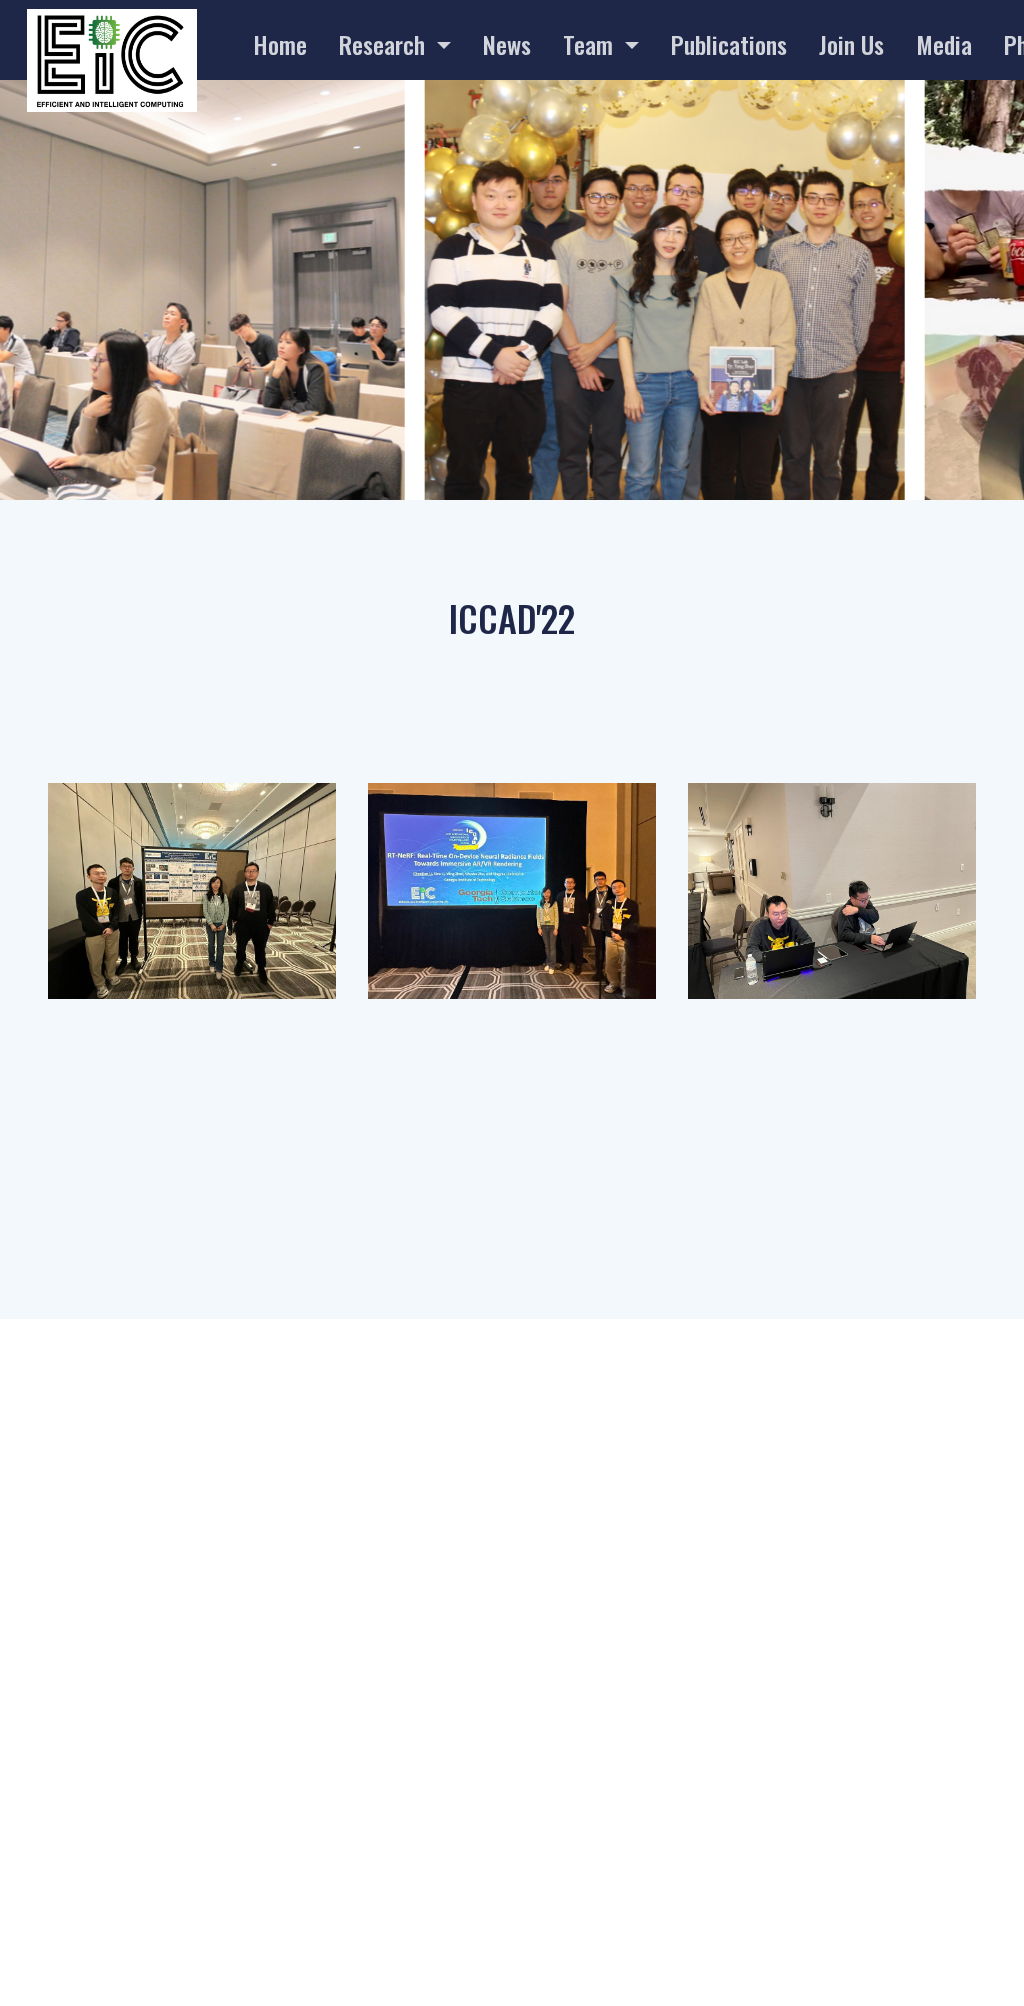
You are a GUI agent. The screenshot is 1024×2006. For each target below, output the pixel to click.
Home (280, 44)
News (507, 44)
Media (944, 44)
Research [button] (385, 44)
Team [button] (591, 44)
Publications (729, 44)
